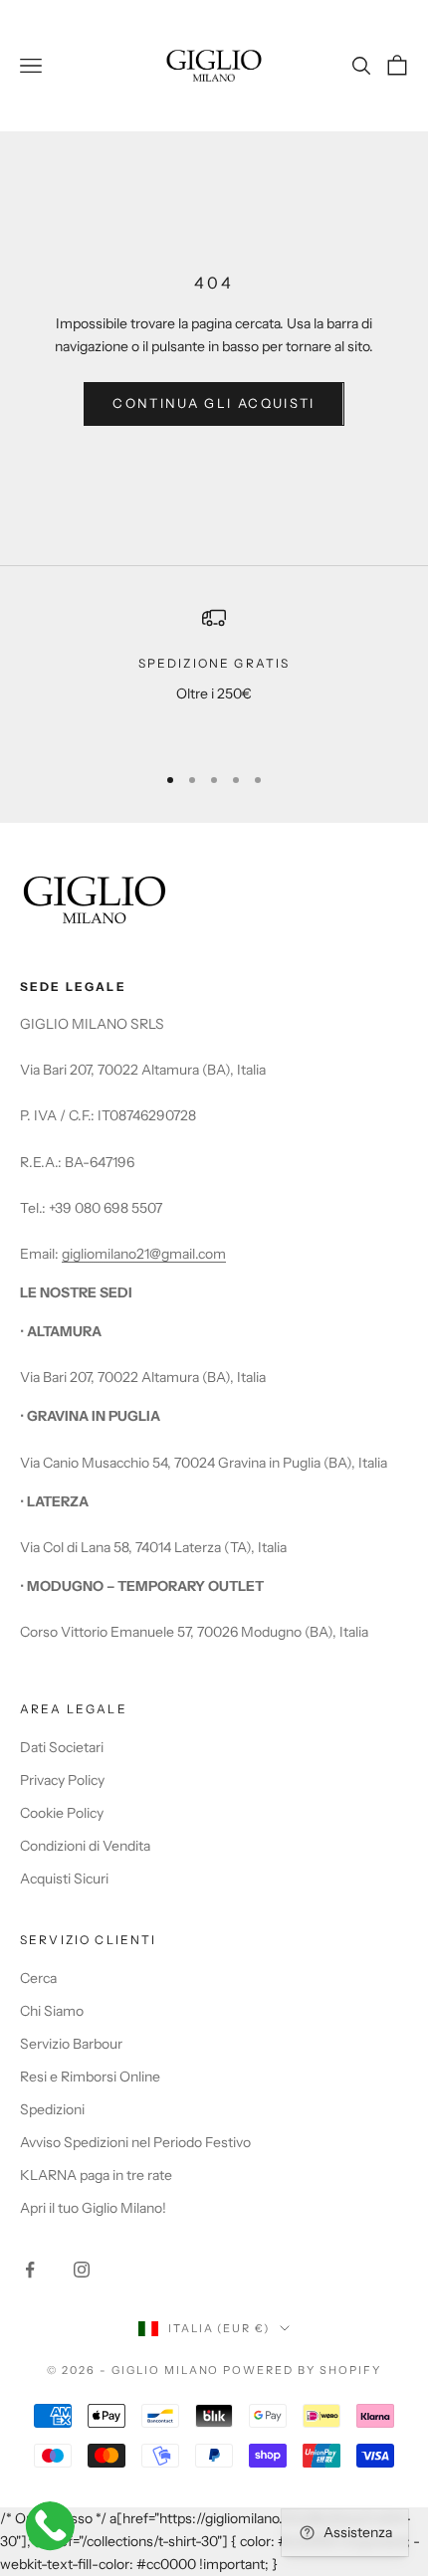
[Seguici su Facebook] (30, 2270)
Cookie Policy (62, 1813)
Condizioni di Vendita (85, 1846)
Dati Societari (62, 1747)
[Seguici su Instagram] (82, 2270)
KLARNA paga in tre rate (96, 2175)
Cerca (38, 1978)
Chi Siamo (52, 2011)
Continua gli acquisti (214, 403)
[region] (214, 675)
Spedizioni (52, 2109)
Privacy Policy (62, 1780)
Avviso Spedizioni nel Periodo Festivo (135, 2142)
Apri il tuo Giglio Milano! (93, 2208)
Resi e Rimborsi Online (90, 2077)
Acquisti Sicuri (64, 1879)
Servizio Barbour (71, 2044)
